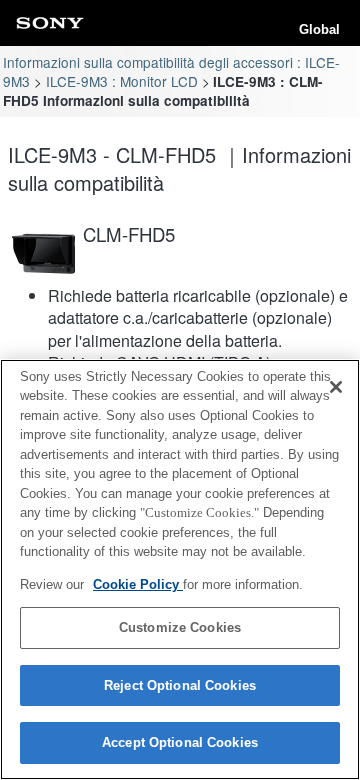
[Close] (336, 387)
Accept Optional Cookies (180, 742)
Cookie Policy (138, 584)
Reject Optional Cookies (180, 685)
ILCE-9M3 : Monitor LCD (122, 81)
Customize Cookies (180, 627)
